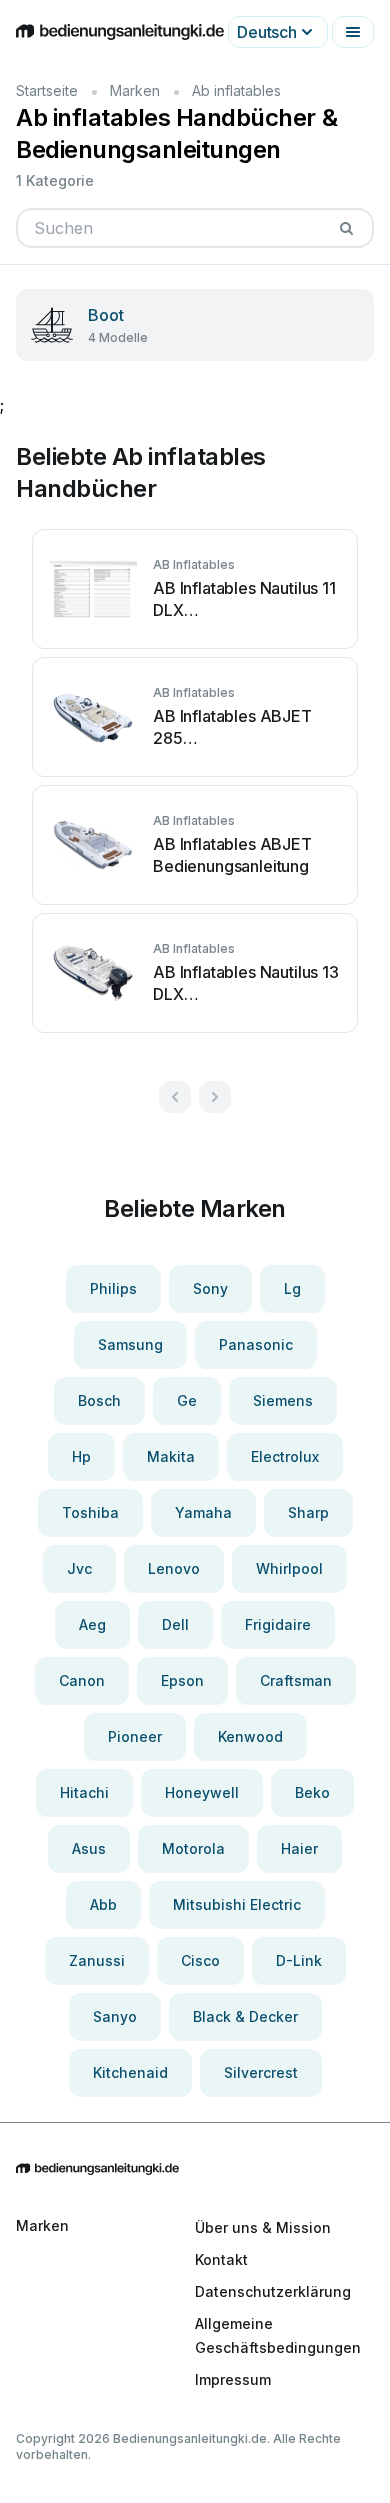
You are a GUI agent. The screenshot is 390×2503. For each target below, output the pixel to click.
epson (182, 1680)
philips (113, 1288)
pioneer (135, 1736)
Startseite (47, 90)
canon (82, 1680)
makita (171, 1456)
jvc (79, 1568)
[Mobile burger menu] (353, 32)
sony (210, 1288)
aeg (92, 1624)
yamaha (203, 1512)
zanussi (97, 1960)
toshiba (90, 1512)
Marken (135, 90)
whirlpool (289, 1568)
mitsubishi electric (237, 1904)
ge (187, 1400)
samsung (130, 1344)
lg (292, 1288)
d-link (299, 1960)
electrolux (285, 1456)
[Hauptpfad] (195, 2169)
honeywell (202, 1792)
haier (299, 1848)
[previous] (175, 1097)
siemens (283, 1400)
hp (81, 1456)
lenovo (174, 1568)
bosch (99, 1400)
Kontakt (221, 2259)
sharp (308, 1512)
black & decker (245, 2016)
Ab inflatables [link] (236, 90)
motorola (193, 1848)
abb (103, 1904)
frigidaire (278, 1624)
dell (175, 1624)
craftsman (296, 1680)
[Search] (346, 228)
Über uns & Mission (263, 2227)
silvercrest (261, 2072)
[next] (215, 1097)
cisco (200, 1960)
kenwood (250, 1736)
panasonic (256, 1344)
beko (312, 1792)
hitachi (84, 1792)
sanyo (115, 2016)
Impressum (233, 2379)
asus (89, 1848)
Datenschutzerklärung (273, 2291)
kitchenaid (130, 2072)
